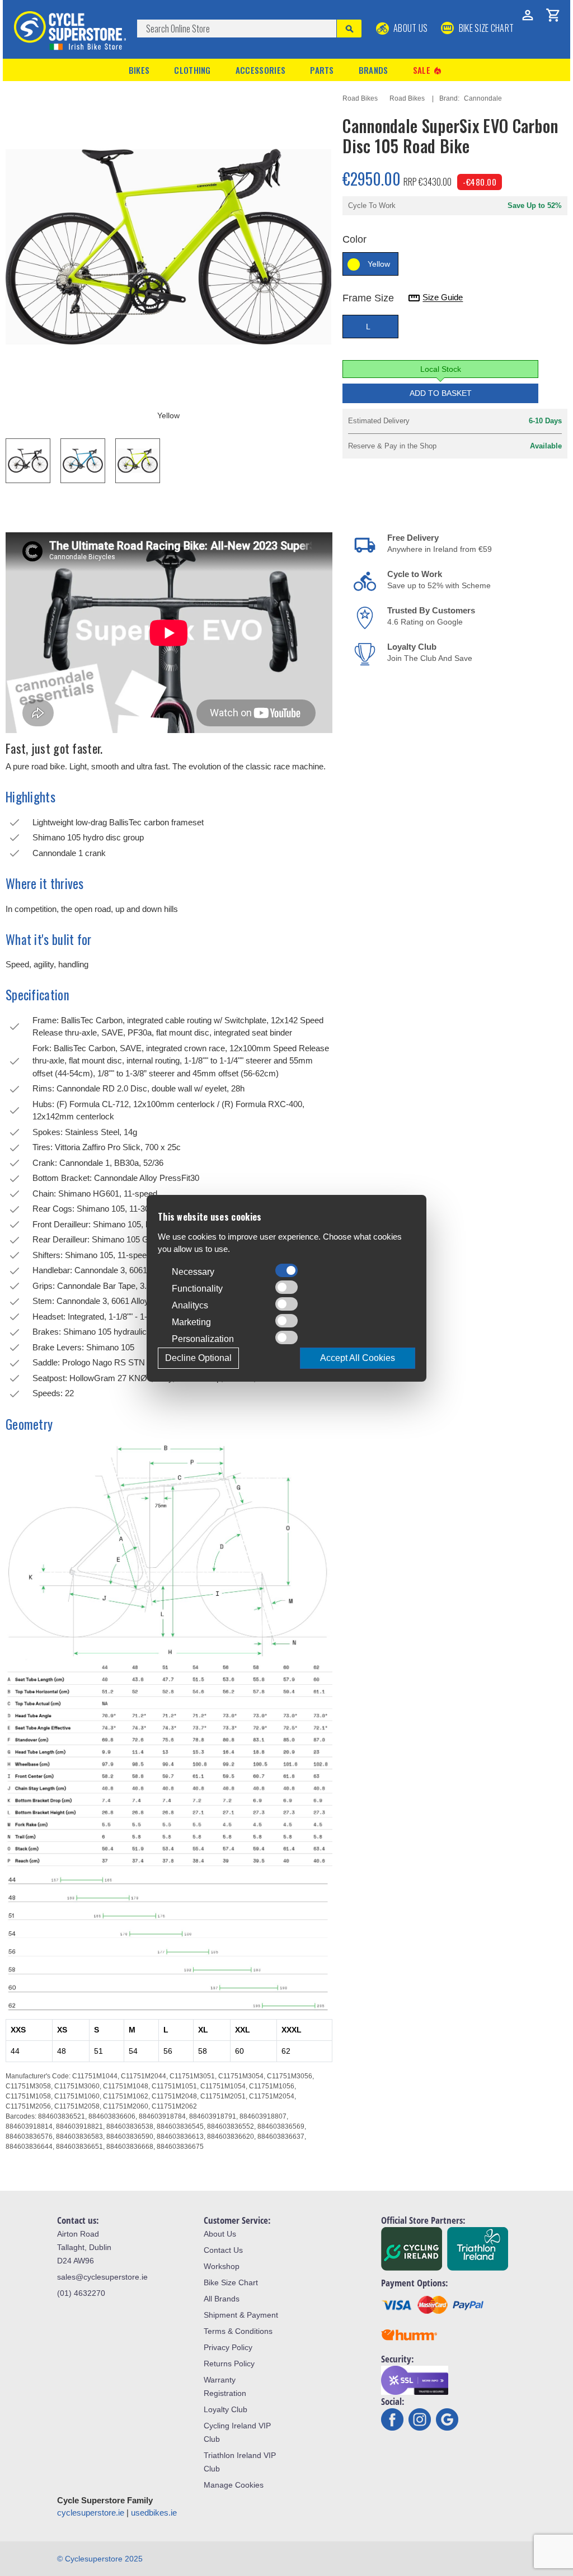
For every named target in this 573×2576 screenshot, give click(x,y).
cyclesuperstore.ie (91, 2513)
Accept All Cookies (358, 1358)
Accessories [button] (260, 70)
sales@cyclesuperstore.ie (102, 2277)
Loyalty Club (226, 2409)
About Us (410, 28)
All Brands (222, 2299)
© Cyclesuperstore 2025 (100, 2559)
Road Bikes (360, 98)
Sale (428, 70)
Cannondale (483, 98)
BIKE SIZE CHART (485, 28)
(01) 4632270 (81, 2293)
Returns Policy (229, 2364)
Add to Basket (441, 393)
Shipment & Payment (241, 2315)
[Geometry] (169, 1655)
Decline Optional (198, 1358)
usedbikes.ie (154, 2513)
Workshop (222, 2266)
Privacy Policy (228, 2347)
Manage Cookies (234, 2485)
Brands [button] (374, 70)
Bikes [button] (139, 70)
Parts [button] (322, 70)
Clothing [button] (192, 70)
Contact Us (223, 2250)
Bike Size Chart (231, 2282)
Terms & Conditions (238, 2331)
